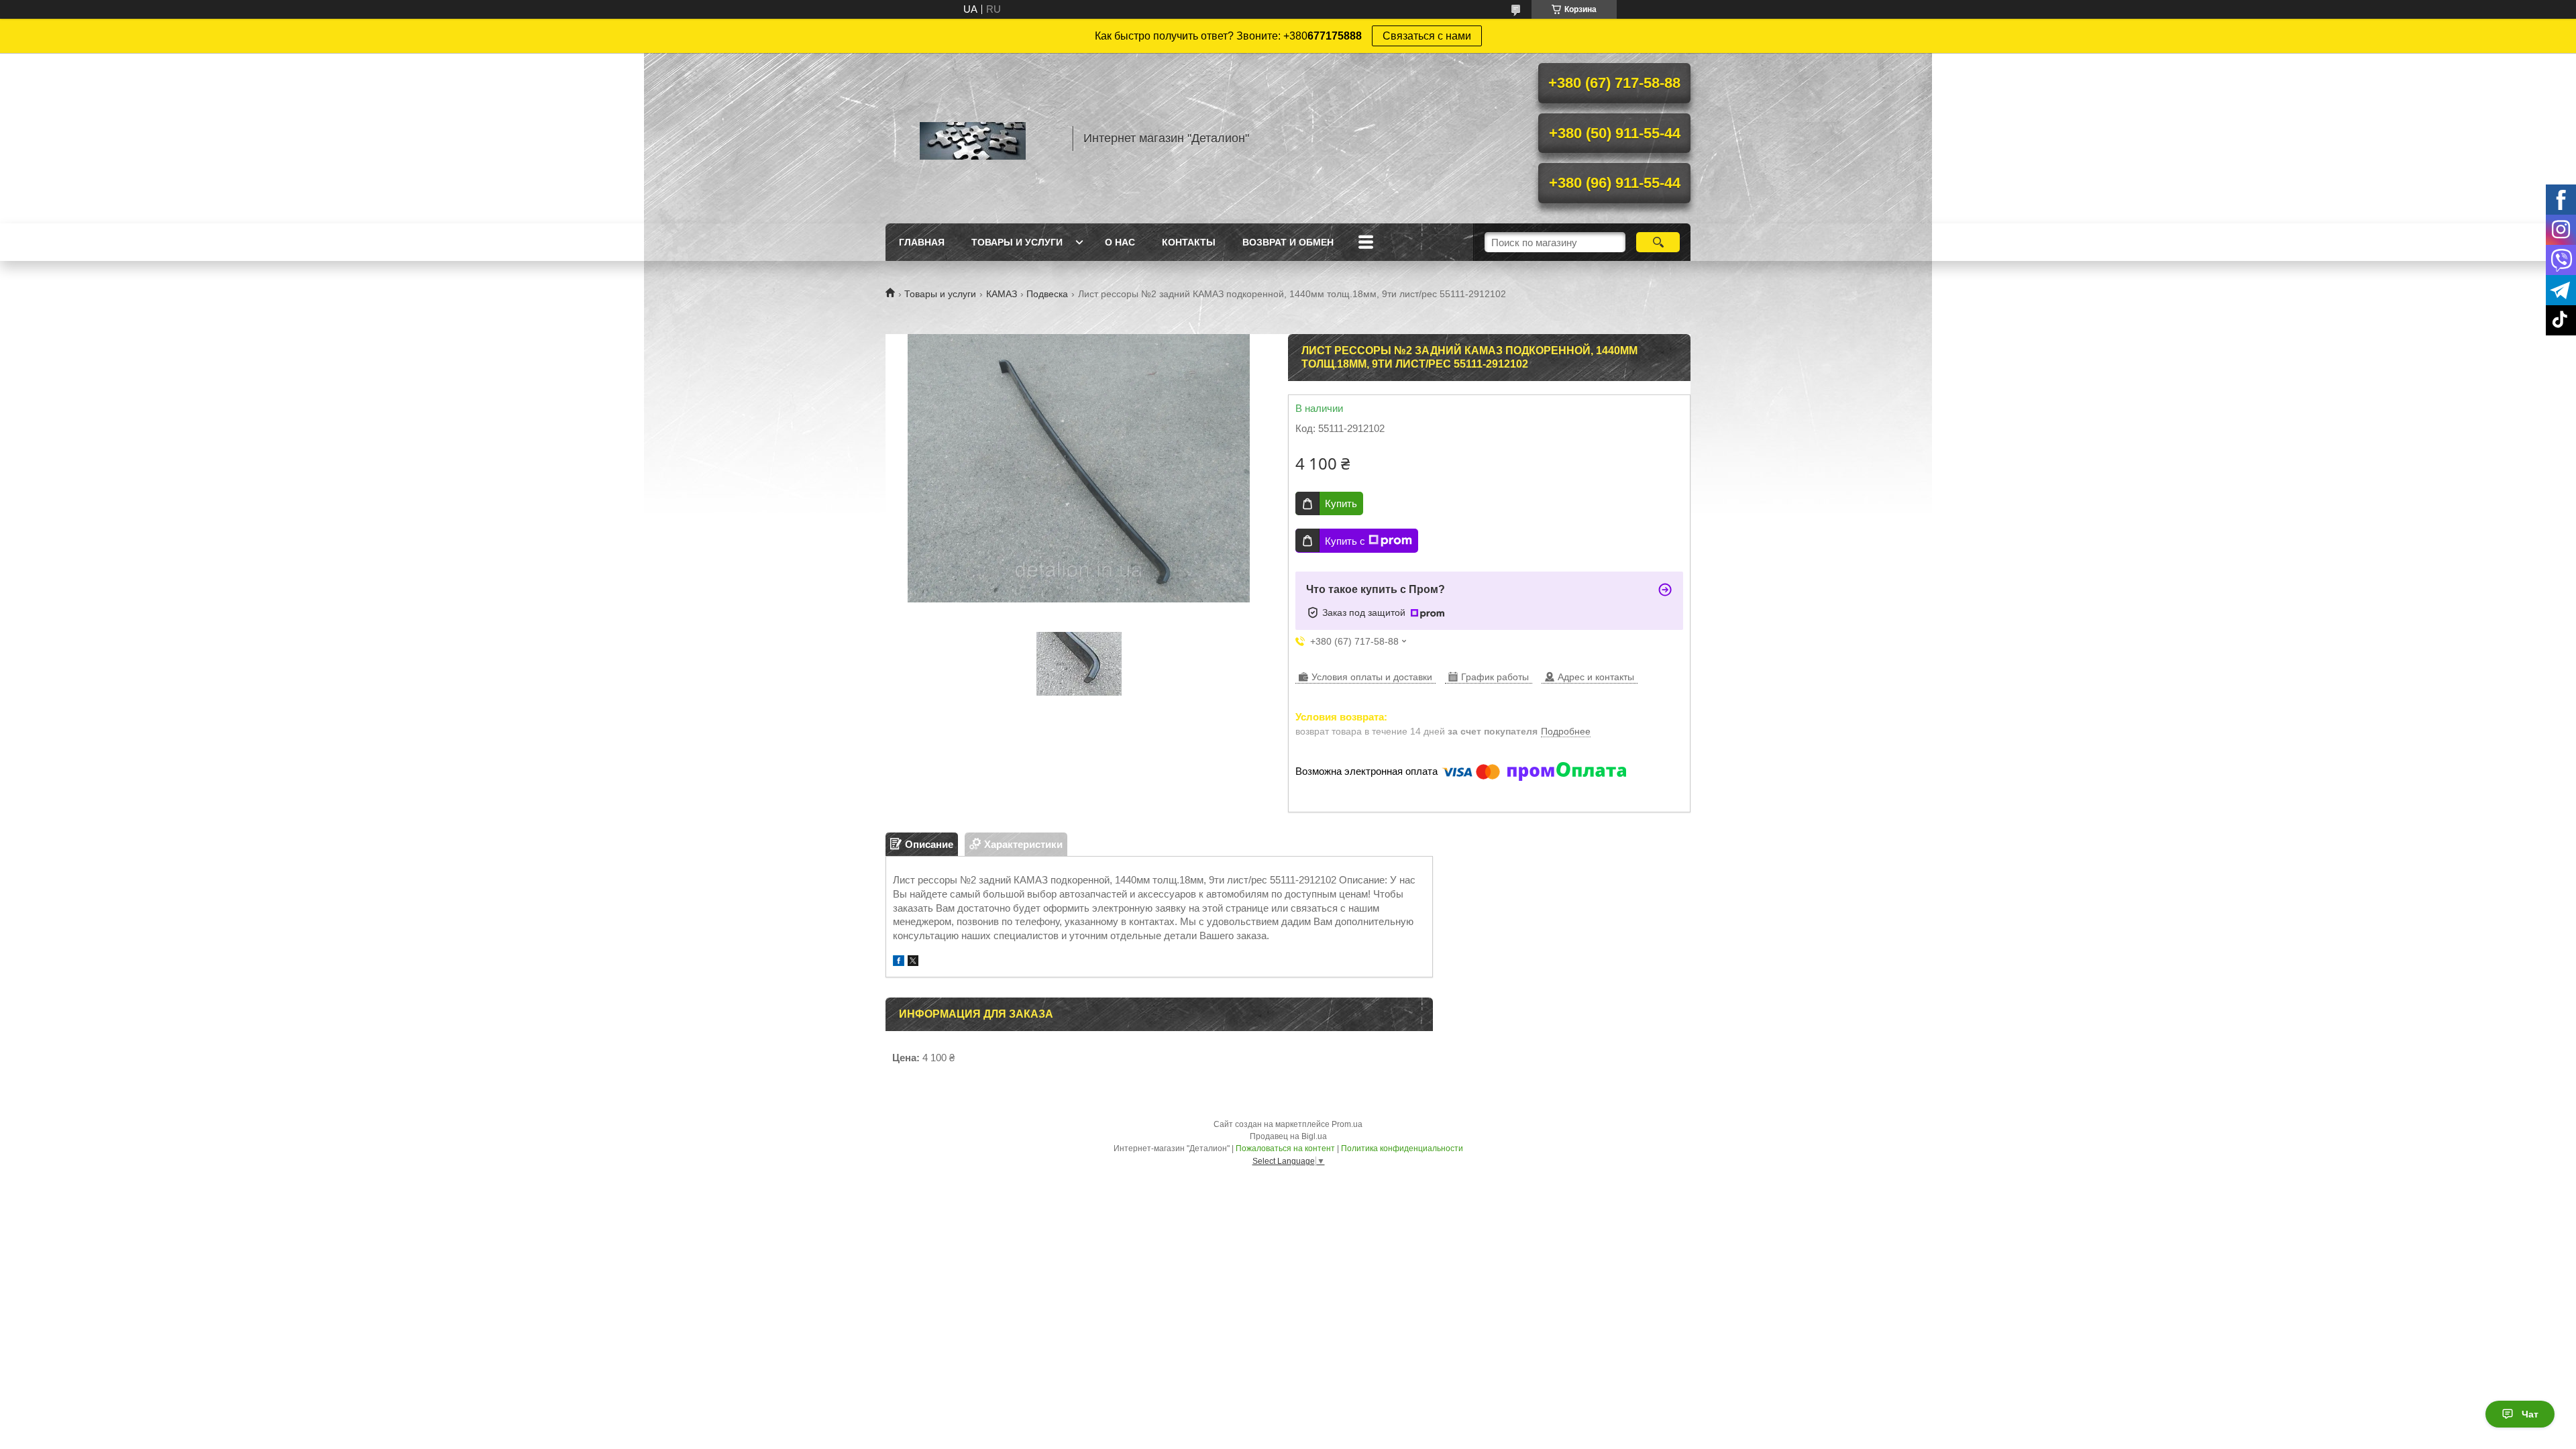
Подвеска (1047, 294)
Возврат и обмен (1288, 242)
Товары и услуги (1017, 242)
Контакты (1189, 242)
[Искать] (1658, 242)
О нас (1120, 242)
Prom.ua (1347, 1124)
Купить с (1345, 541)
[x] (913, 962)
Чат (2530, 1414)
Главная (922, 242)
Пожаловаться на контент (1285, 1148)
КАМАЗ (1002, 294)
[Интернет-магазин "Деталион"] (973, 138)
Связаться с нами (1427, 36)
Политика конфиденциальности (1402, 1148)
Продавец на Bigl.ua (1288, 1136)
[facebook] (899, 962)
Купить (1341, 503)
